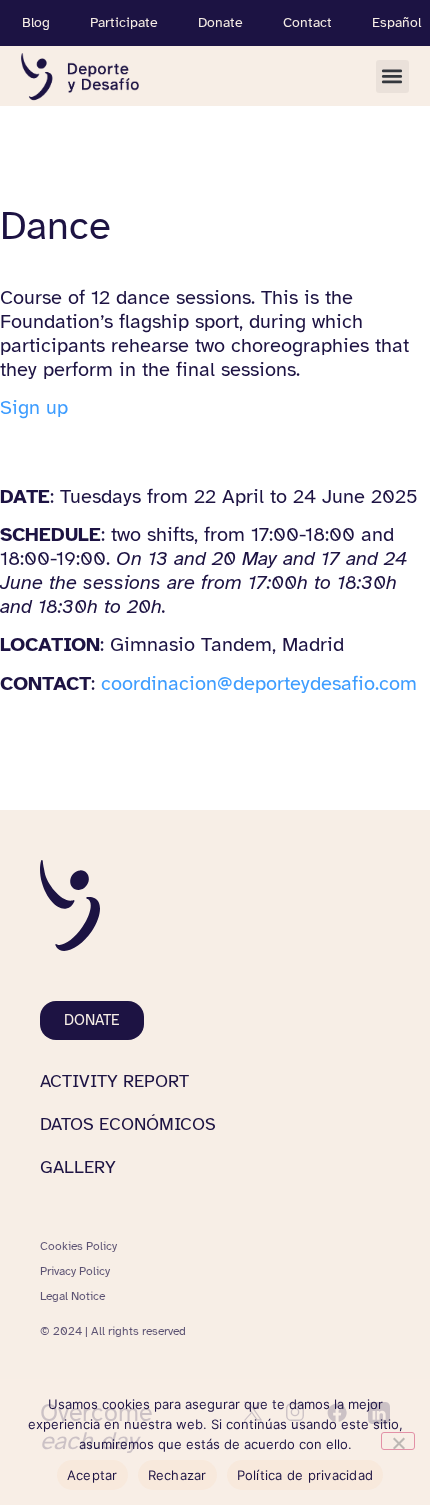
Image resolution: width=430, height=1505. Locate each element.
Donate (220, 22)
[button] (392, 76)
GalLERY (78, 1167)
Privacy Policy (75, 1271)
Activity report (114, 1081)
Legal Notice (72, 1296)
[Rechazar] (398, 1441)
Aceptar (92, 1475)
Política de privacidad (305, 1475)
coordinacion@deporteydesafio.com (259, 683)
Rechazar (177, 1475)
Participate (124, 22)
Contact (307, 22)
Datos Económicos (128, 1124)
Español (396, 22)
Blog (36, 22)
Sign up (34, 407)
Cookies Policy (78, 1246)
